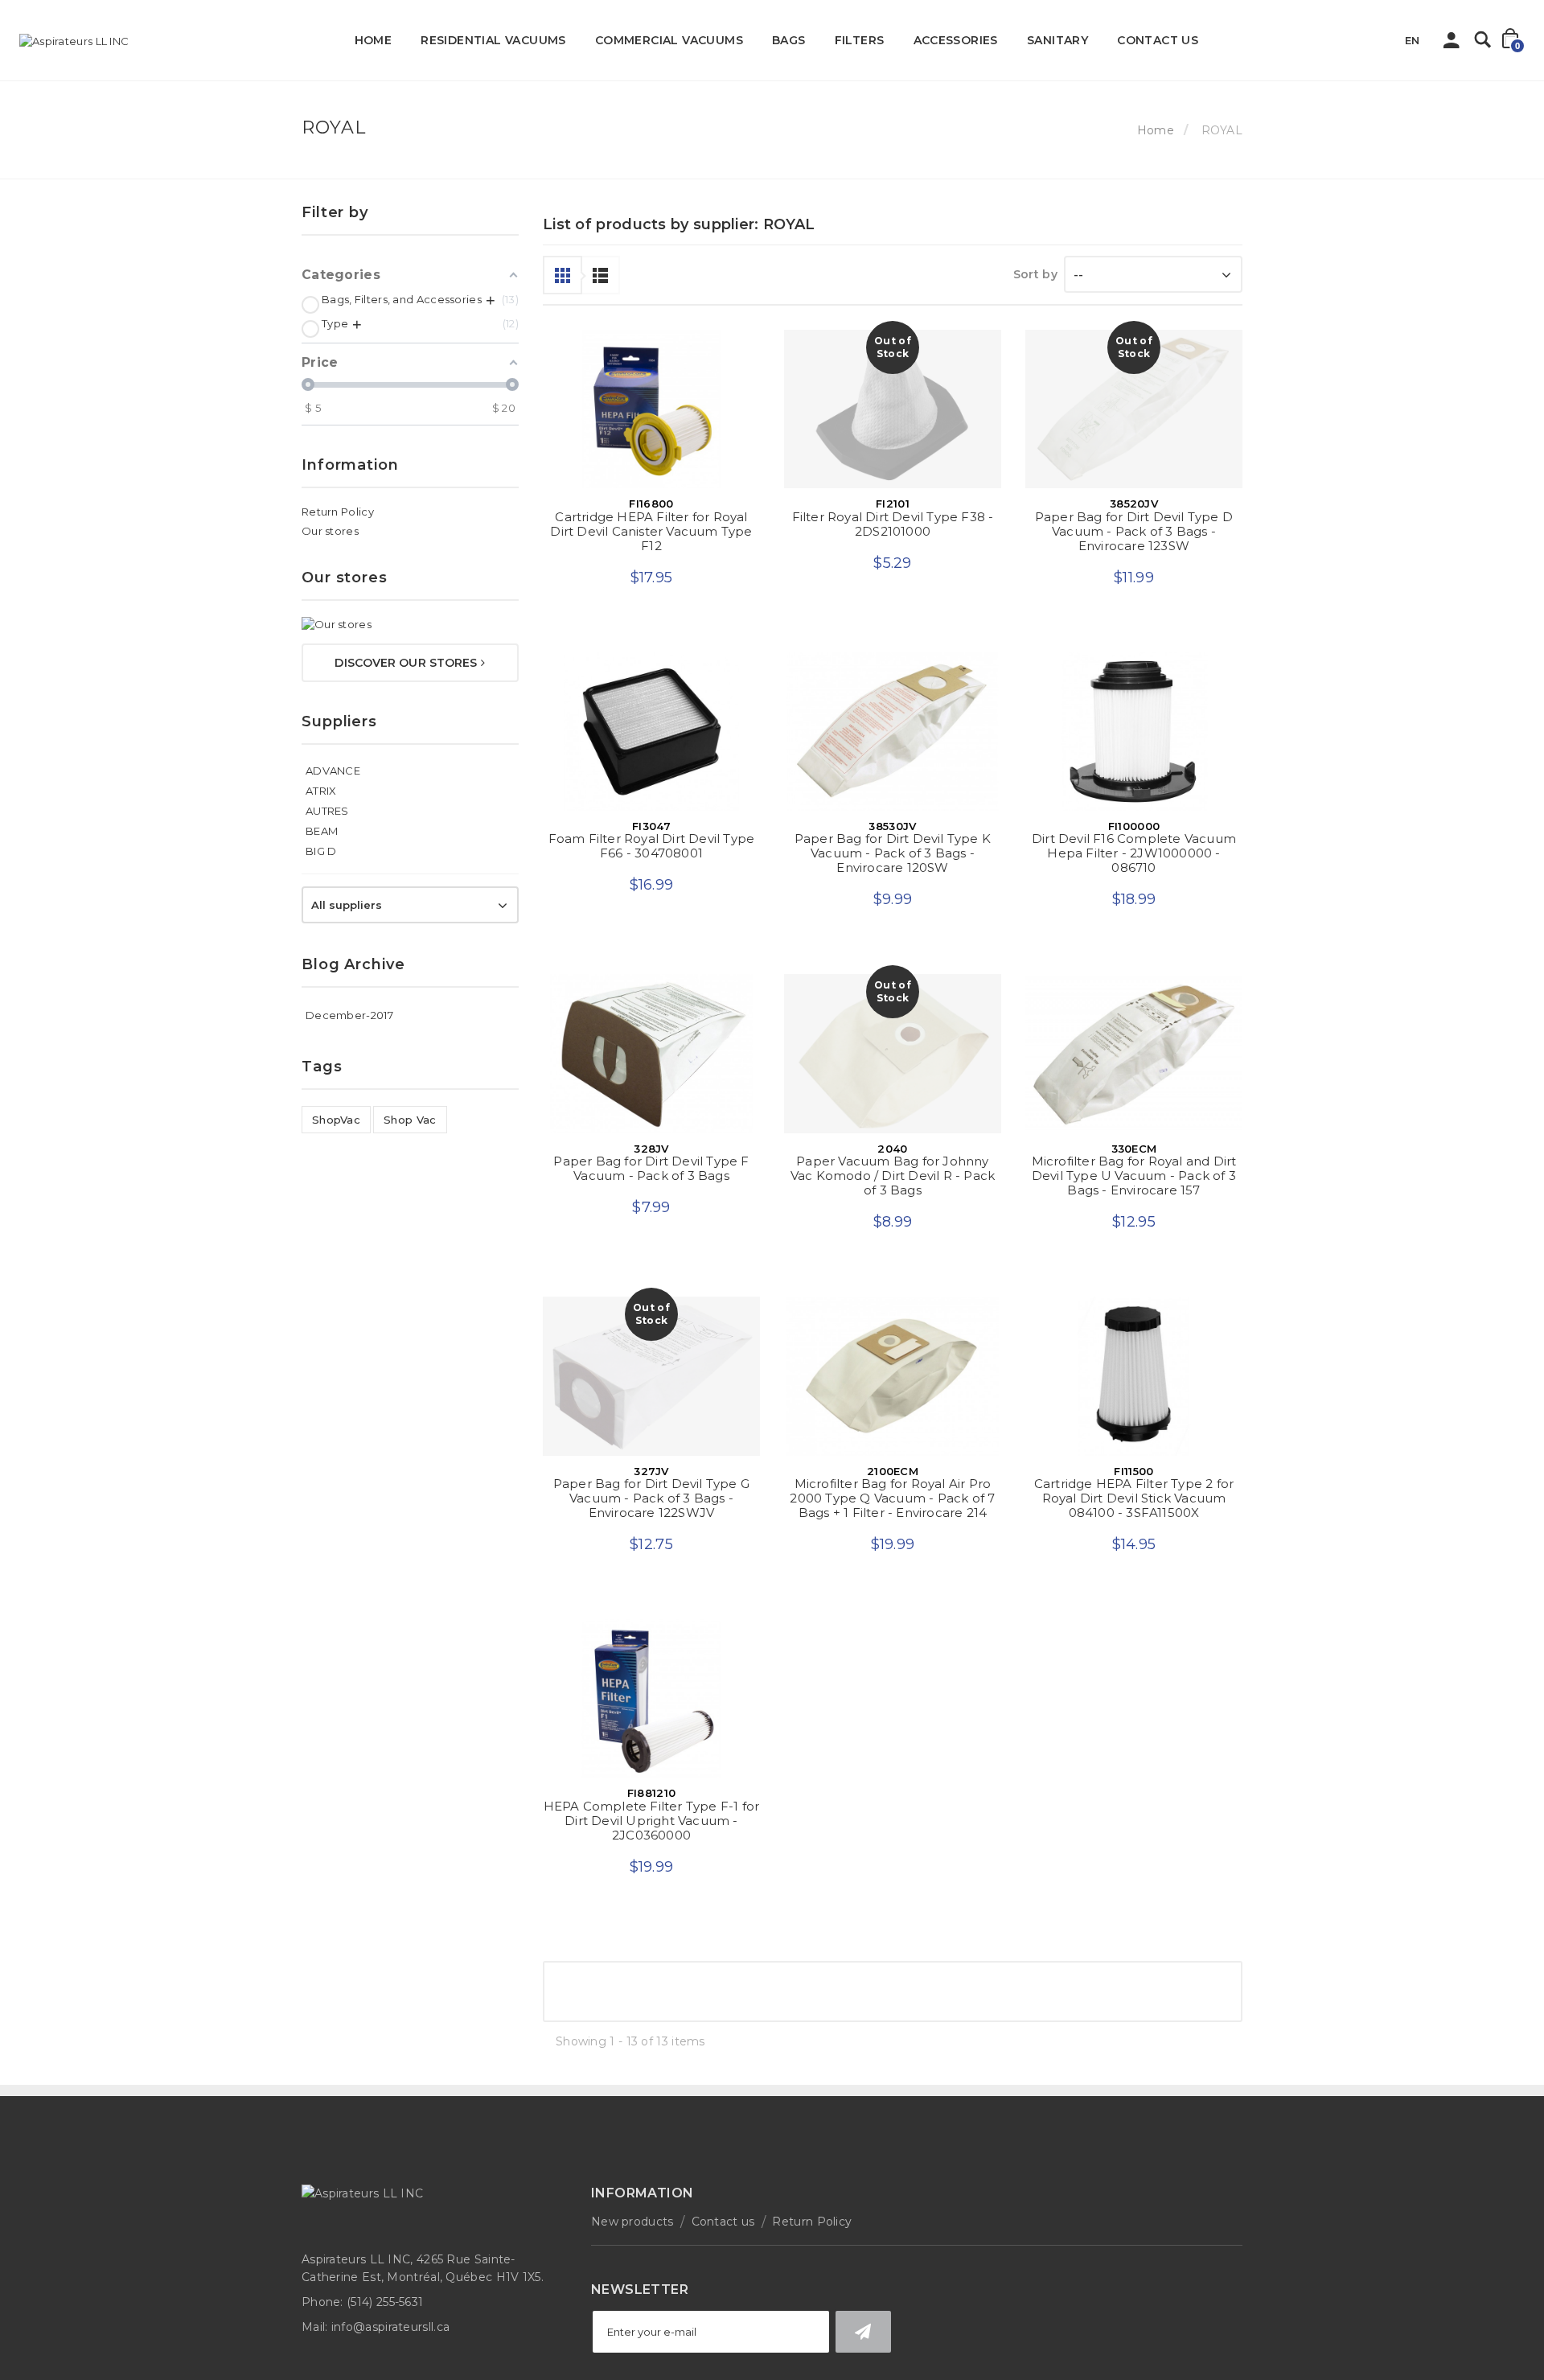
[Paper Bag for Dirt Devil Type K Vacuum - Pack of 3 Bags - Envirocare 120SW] (893, 736)
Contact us (1158, 40)
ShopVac (336, 1120)
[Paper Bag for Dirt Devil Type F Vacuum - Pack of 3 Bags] (651, 1063)
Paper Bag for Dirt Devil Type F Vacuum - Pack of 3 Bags (651, 1178)
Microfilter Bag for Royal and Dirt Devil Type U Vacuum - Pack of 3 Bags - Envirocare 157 (1134, 1185)
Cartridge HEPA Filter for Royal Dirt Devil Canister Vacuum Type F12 (651, 531)
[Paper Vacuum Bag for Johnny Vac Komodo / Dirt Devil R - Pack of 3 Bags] (893, 1063)
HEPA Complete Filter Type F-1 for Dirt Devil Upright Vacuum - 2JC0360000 (652, 1840)
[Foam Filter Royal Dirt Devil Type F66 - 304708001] (651, 736)
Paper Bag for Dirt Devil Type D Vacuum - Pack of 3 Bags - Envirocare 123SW (1134, 531)
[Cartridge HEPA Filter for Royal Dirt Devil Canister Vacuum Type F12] (651, 409)
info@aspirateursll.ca (390, 2351)
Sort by (1035, 274)
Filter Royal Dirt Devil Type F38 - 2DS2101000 (893, 524)
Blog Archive (353, 964)
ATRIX (321, 791)
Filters (860, 40)
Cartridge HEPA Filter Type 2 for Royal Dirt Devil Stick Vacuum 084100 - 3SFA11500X (1134, 1513)
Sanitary (1057, 40)
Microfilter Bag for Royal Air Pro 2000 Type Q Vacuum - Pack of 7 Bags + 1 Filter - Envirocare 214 (892, 1513)
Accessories (956, 40)
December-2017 (349, 1015)
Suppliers (339, 721)
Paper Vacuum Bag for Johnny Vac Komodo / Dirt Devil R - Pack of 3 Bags (893, 1185)
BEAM (322, 831)
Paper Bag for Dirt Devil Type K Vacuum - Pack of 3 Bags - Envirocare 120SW (893, 858)
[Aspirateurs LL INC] (74, 41)
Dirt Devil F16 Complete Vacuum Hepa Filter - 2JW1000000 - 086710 (1134, 858)
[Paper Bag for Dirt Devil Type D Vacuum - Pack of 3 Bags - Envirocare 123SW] (1134, 409)
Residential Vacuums (493, 40)
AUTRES (327, 811)
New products (632, 2246)
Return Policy (338, 512)
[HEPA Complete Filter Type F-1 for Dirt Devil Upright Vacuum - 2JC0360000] (651, 1718)
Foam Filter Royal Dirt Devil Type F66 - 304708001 (652, 851)
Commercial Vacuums (669, 40)
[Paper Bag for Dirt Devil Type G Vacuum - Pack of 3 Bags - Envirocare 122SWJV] (651, 1390)
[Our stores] (410, 624)
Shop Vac (410, 1120)
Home (374, 40)
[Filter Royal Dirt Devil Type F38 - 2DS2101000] (893, 409)
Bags (789, 40)
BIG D (321, 851)
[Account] (1452, 44)
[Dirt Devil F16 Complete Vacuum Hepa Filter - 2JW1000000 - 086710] (1134, 736)
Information (350, 465)
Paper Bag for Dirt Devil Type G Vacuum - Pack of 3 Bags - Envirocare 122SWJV (651, 1513)
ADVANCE (333, 771)
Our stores (330, 531)
